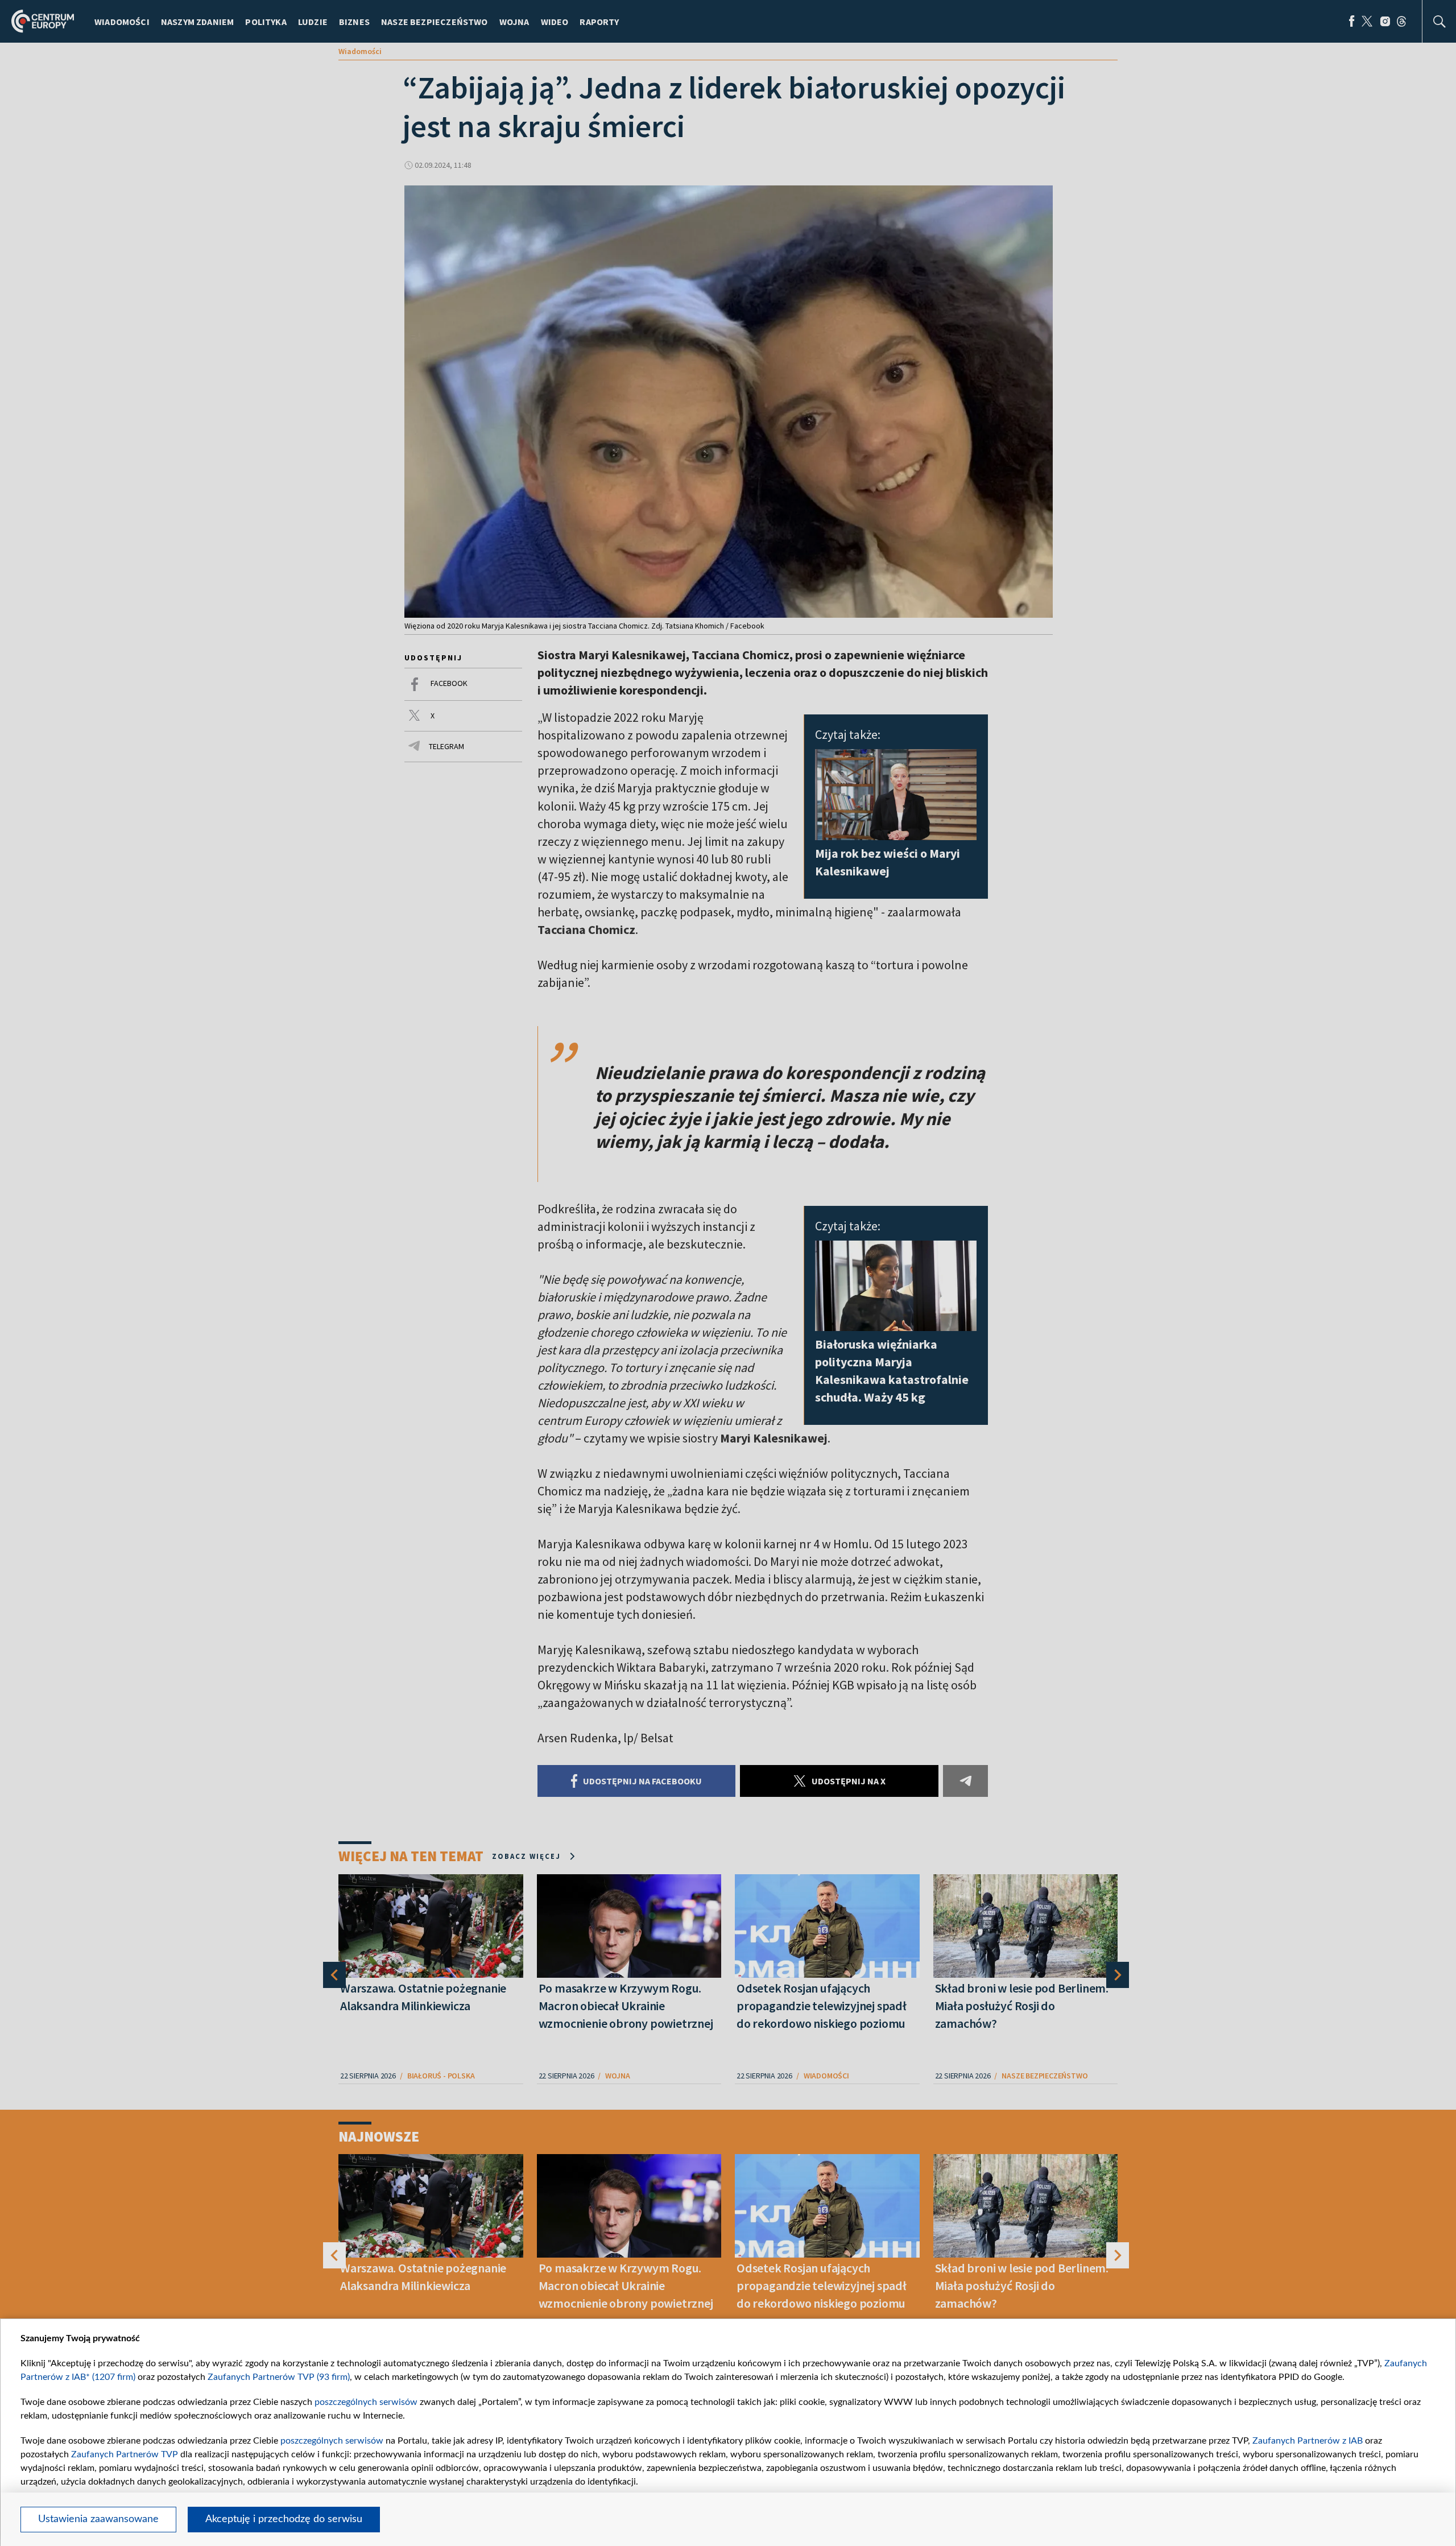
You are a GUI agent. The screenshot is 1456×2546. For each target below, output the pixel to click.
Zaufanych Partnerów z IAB (1308, 2441)
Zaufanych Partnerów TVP (125, 2454)
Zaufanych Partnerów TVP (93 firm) (279, 2377)
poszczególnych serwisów (366, 2402)
